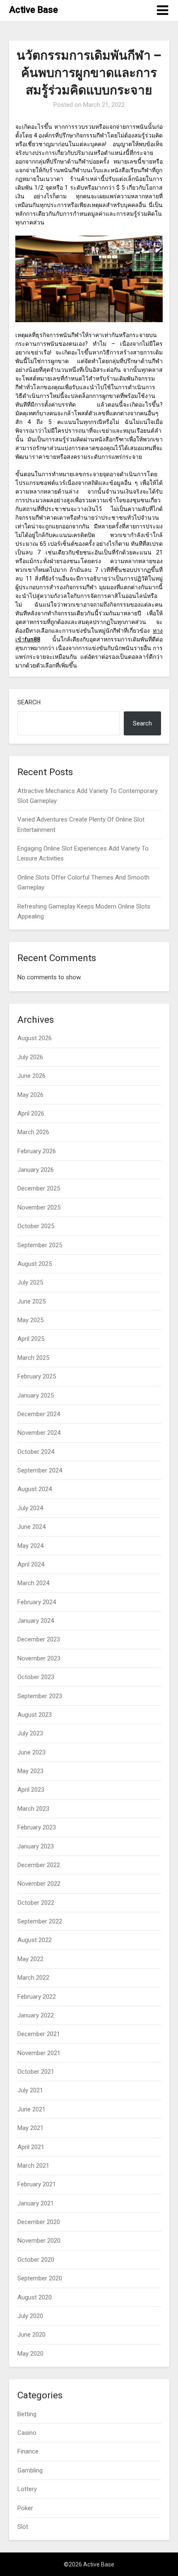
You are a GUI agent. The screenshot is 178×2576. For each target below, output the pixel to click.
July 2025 (30, 1282)
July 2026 (30, 1057)
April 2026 (31, 1113)
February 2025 (37, 1376)
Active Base (34, 10)
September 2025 (40, 1245)
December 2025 (39, 1188)
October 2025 (36, 1226)
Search (29, 702)
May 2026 (30, 1095)
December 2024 (39, 1414)
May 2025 (30, 1320)
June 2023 (31, 1752)
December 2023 (39, 1639)
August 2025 (35, 1264)
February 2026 (37, 1151)
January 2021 (36, 2203)
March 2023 (33, 1809)
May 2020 (30, 2354)
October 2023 (36, 1677)
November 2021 (39, 2053)
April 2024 (31, 1564)
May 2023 (30, 1771)
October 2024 (36, 1452)
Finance (28, 2451)
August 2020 (35, 2297)
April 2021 (31, 2147)
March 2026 (33, 1132)
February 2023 (37, 1827)
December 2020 (39, 2222)
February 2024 (37, 1602)
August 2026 (35, 1038)
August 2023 (35, 1715)
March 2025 (33, 1358)
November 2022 (39, 1884)
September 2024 (40, 1470)
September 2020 (40, 2278)
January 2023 (36, 1846)
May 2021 (30, 2128)
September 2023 (40, 1696)
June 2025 (31, 1301)
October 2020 (36, 2260)
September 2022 (40, 1921)
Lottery (27, 2489)
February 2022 (37, 1997)
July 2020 (30, 2316)
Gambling (30, 2470)
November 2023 (39, 1658)
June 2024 (31, 1527)
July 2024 (30, 1508)
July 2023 (30, 1733)
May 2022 (30, 1959)
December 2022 (39, 1865)
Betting (27, 2414)
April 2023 (31, 1790)
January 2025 (36, 1395)
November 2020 (39, 2241)
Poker (25, 2508)
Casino (27, 2433)
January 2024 (36, 1621)
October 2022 (36, 1903)
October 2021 (36, 2072)
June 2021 (31, 2109)
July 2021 (30, 2090)
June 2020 (31, 2335)
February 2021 (37, 2184)
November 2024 (39, 1433)
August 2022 (35, 1940)
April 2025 (31, 1339)
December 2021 (39, 2034)
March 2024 (33, 1583)
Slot (23, 2527)
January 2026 (36, 1170)
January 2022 (36, 2015)
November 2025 (39, 1207)
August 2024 (35, 1489)
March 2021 (33, 2166)
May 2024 (30, 1546)
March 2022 (33, 1978)
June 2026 (31, 1076)
